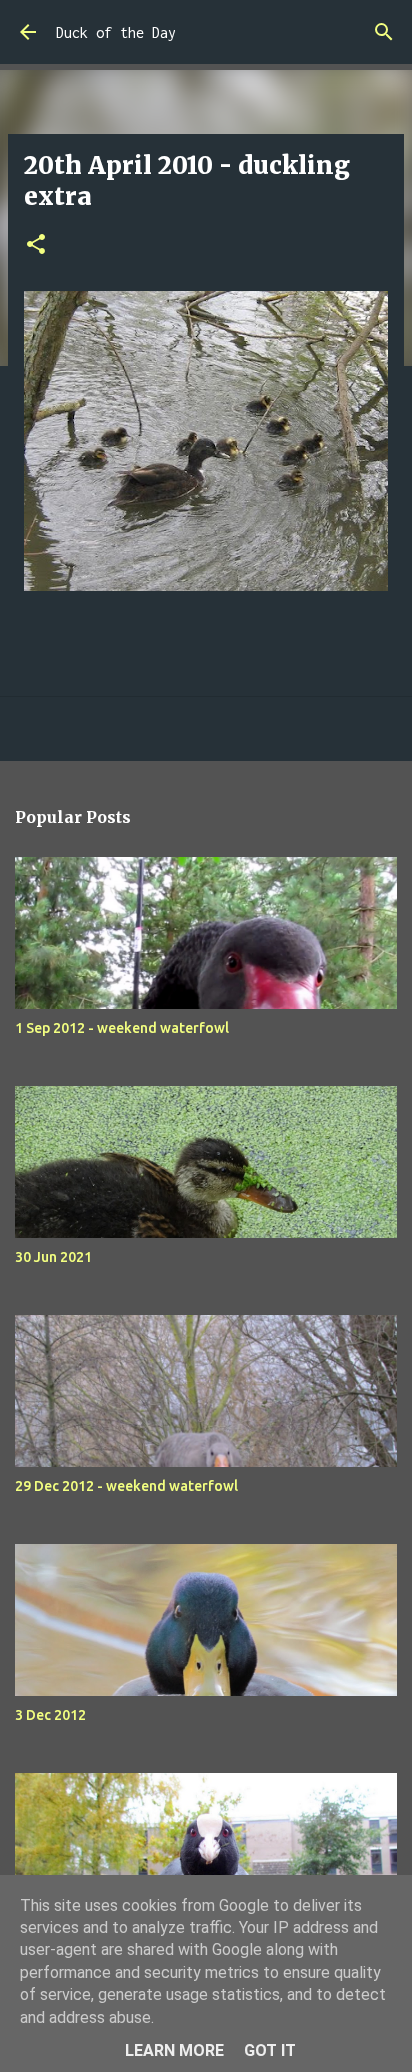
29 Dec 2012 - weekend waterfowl (126, 1486)
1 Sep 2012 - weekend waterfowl (122, 1028)
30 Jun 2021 (53, 1257)
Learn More (174, 2050)
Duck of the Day (116, 32)
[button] (36, 245)
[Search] (384, 32)
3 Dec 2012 (50, 1715)
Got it (270, 2050)
